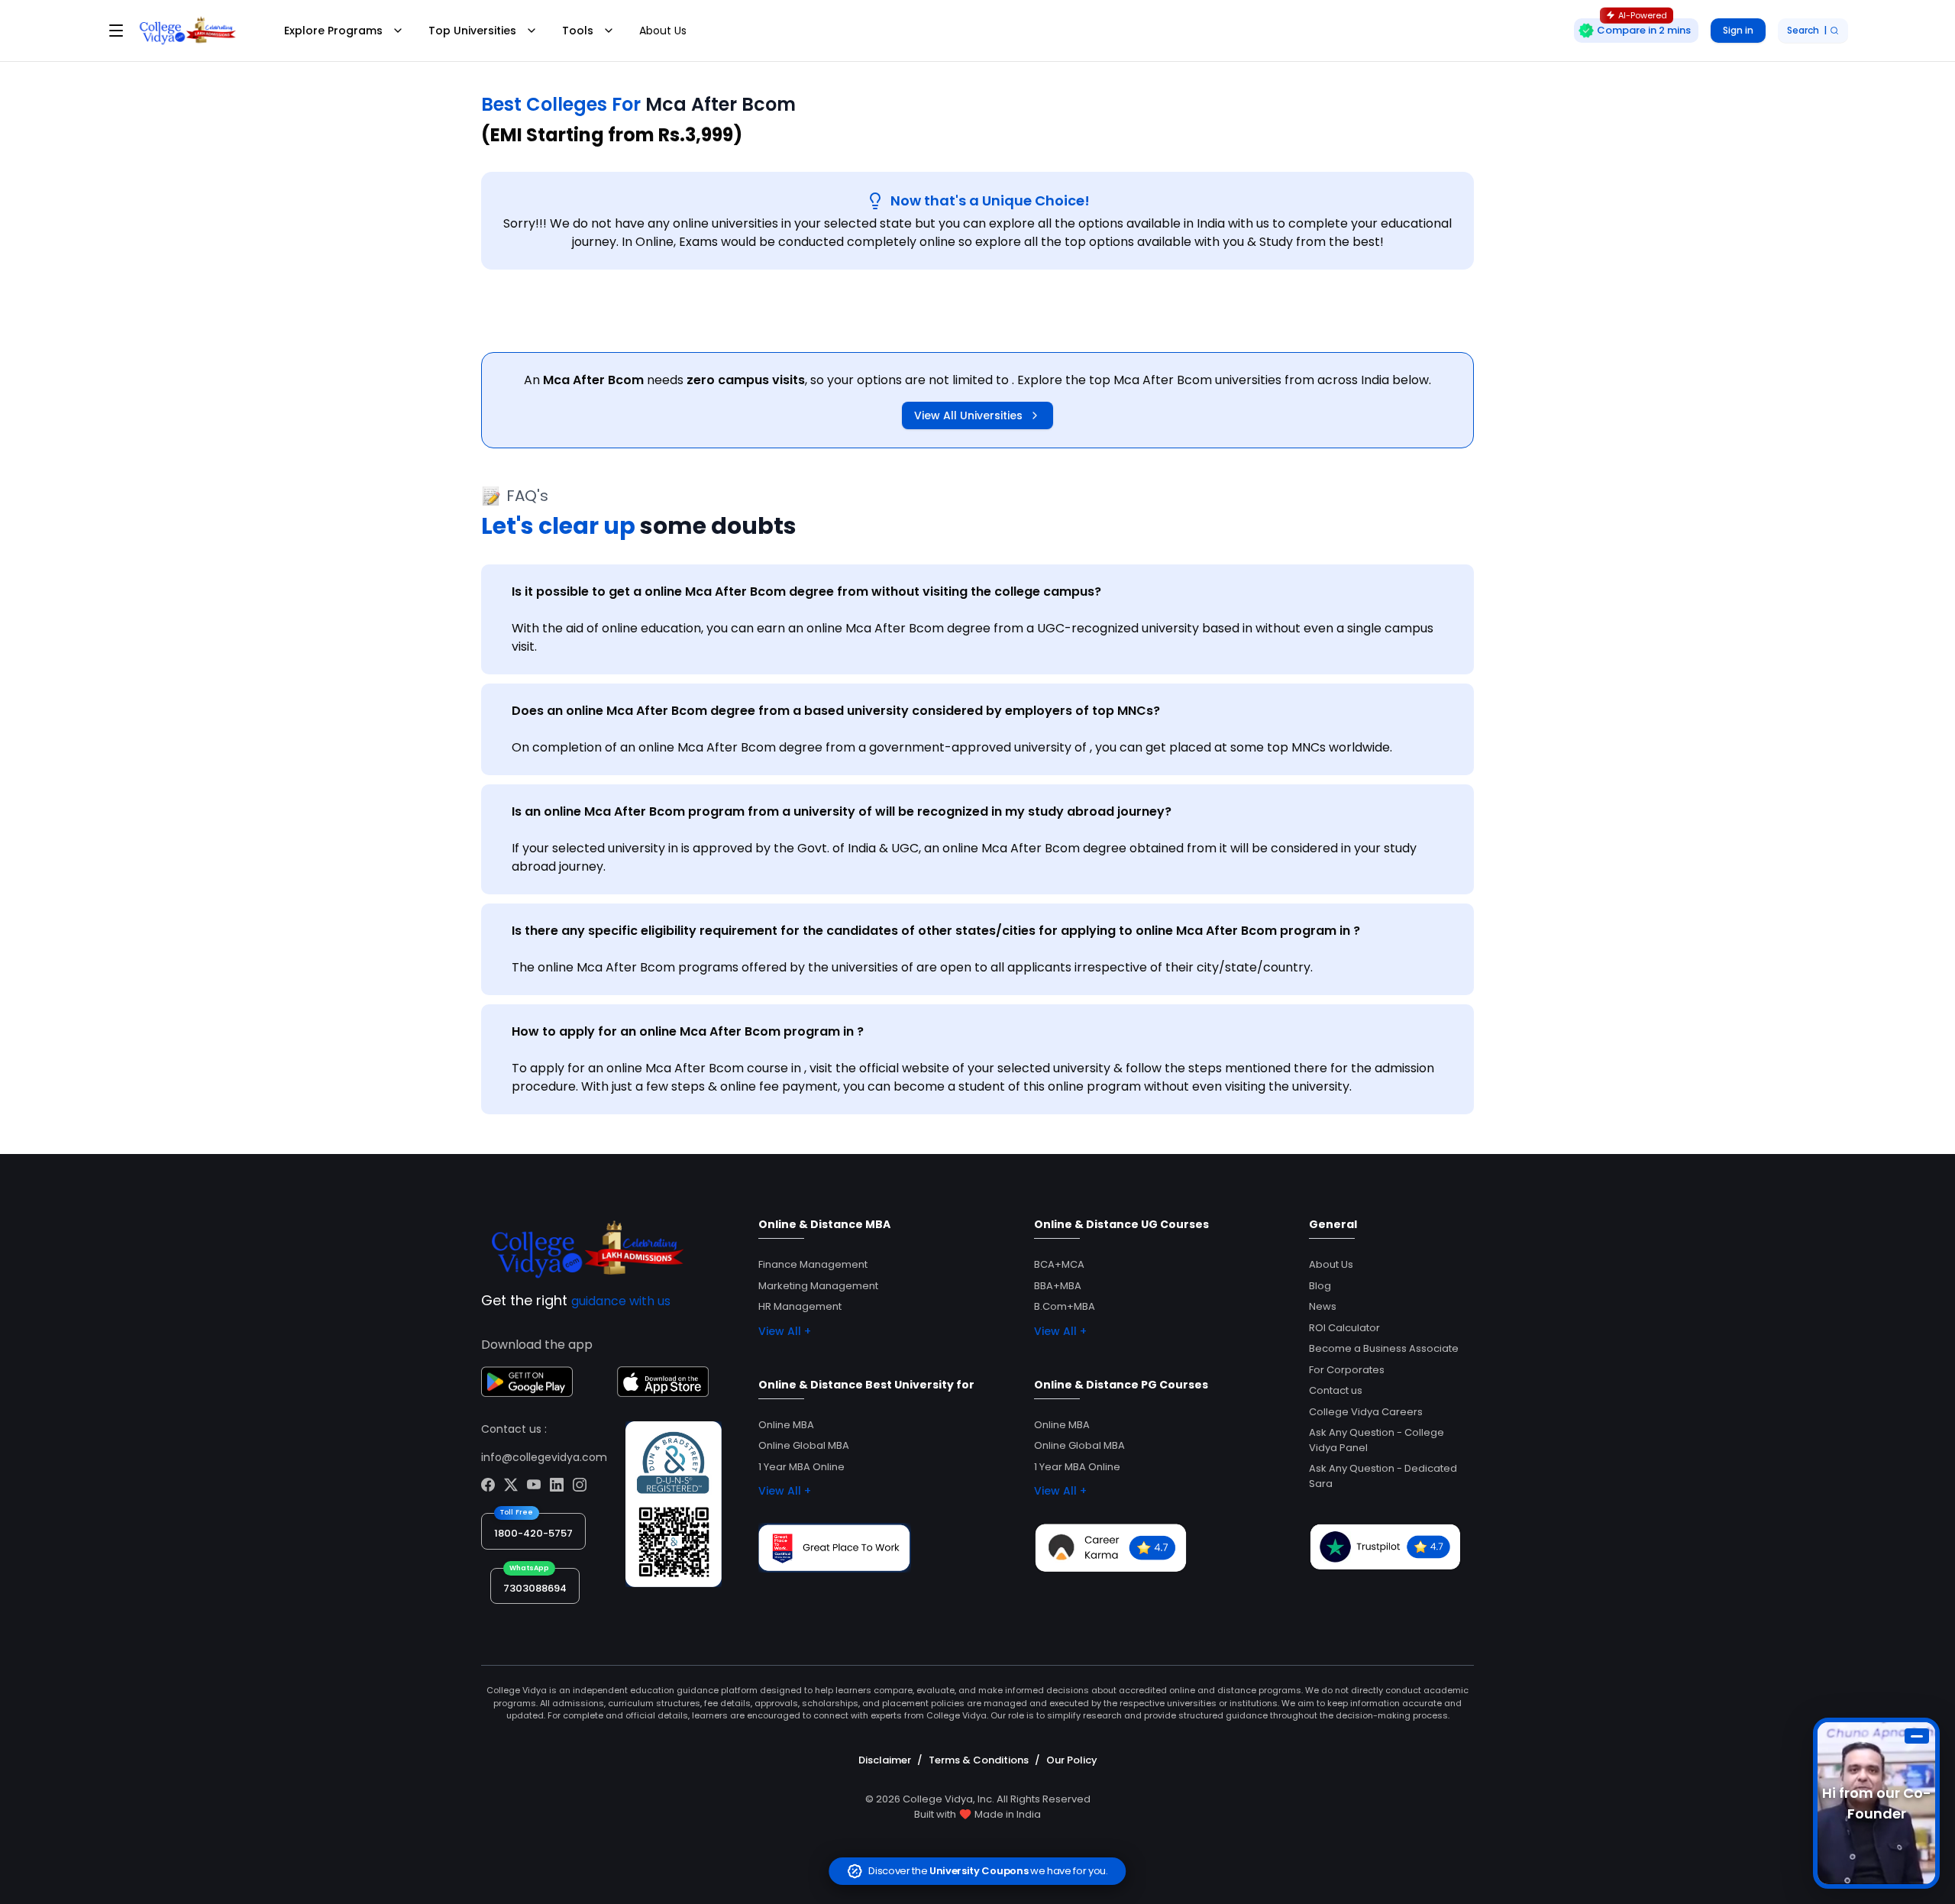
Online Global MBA (804, 1445)
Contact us (1336, 1390)
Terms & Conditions (979, 1760)
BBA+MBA (1058, 1286)
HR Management (800, 1306)
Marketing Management (818, 1286)
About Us (663, 31)
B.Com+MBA (1065, 1306)
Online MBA (786, 1425)
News (1323, 1306)
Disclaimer (885, 1760)
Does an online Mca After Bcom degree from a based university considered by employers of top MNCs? (836, 711)
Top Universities (472, 31)
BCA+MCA (1059, 1264)
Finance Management (813, 1264)
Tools (578, 31)
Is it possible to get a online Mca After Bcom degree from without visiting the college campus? (806, 592)
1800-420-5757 (533, 1533)
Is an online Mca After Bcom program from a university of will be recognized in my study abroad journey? (842, 811)
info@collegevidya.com (544, 1457)
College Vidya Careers (1366, 1412)
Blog (1320, 1286)
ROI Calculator (1344, 1328)
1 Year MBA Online (801, 1467)
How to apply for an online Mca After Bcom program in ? (688, 1031)
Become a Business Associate (1384, 1348)
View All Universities (968, 415)
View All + (785, 1331)
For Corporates (1347, 1370)
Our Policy (1072, 1760)
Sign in (1738, 30)
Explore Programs (333, 31)
